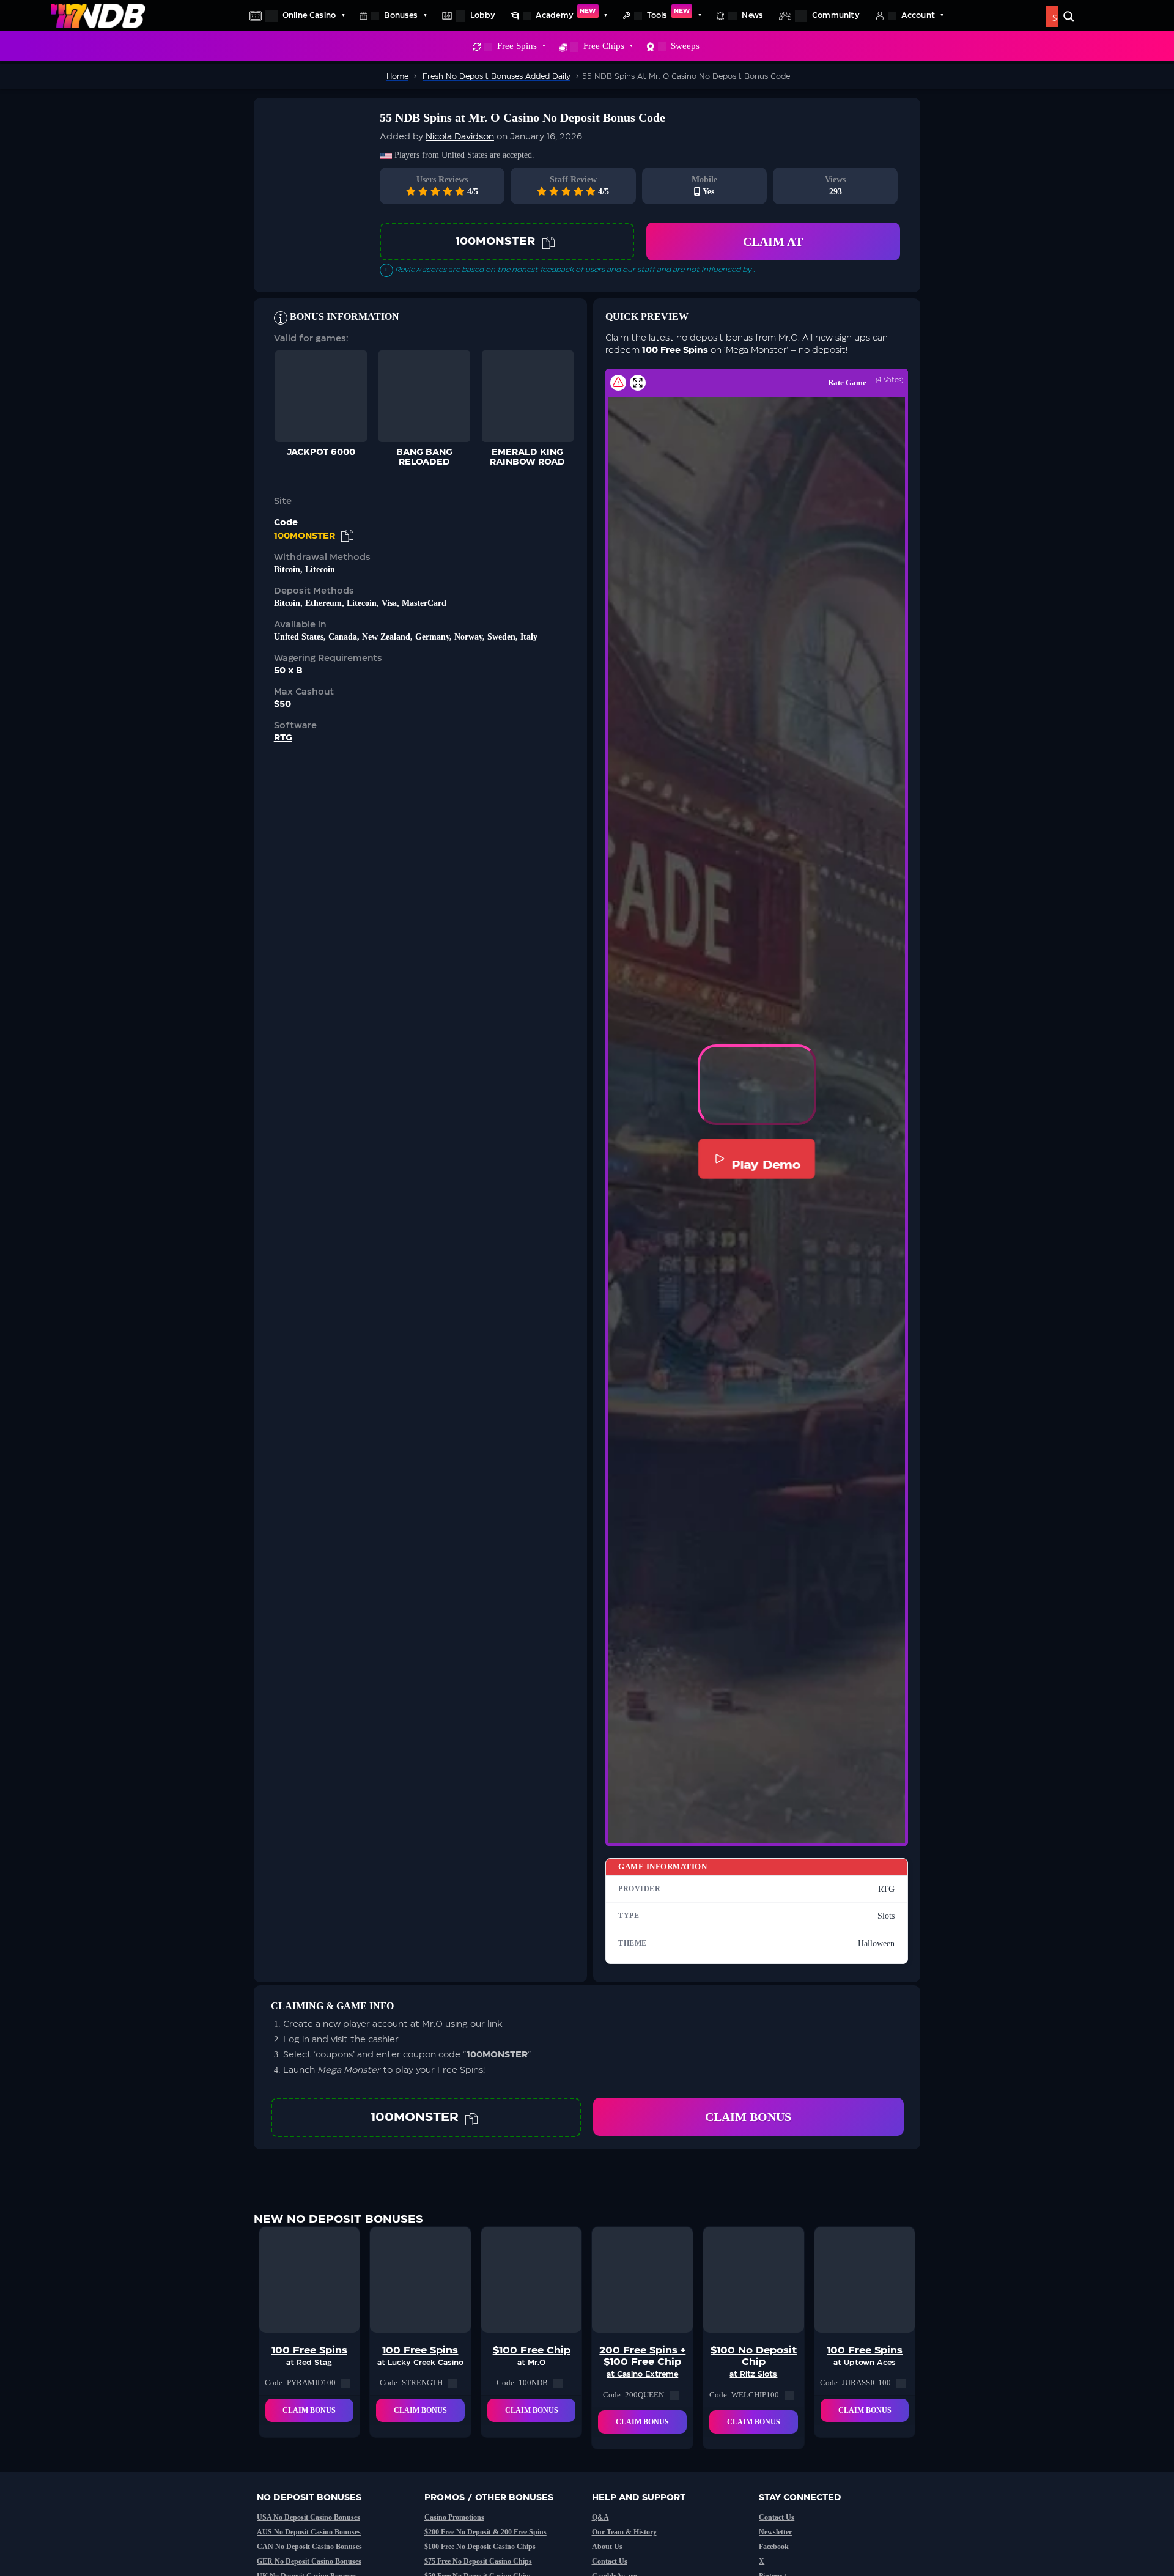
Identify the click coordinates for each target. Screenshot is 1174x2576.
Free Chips (604, 46)
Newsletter (775, 2532)
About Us (607, 2547)
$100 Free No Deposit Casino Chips (480, 2547)
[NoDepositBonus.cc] (98, 15)
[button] (757, 1085)
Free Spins (517, 46)
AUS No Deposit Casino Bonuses (309, 2532)
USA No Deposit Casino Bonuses (308, 2517)
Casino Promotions (454, 2517)
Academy (566, 13)
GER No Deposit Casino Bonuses (309, 2561)
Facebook (774, 2547)
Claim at (773, 242)
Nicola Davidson (460, 137)
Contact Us (610, 2561)
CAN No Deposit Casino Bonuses (309, 2547)
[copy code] (548, 242)
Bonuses (401, 15)
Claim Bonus (748, 2117)
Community (836, 15)
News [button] (752, 15)
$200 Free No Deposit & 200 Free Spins (485, 2532)
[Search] (1069, 17)
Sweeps (685, 46)
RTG (283, 738)
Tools (668, 13)
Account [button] (918, 15)
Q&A (600, 2517)
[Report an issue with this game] (618, 383)
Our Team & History (624, 2532)
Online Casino (309, 15)
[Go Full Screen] (638, 383)
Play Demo (766, 1164)
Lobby (483, 15)
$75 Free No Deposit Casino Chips (478, 2561)
